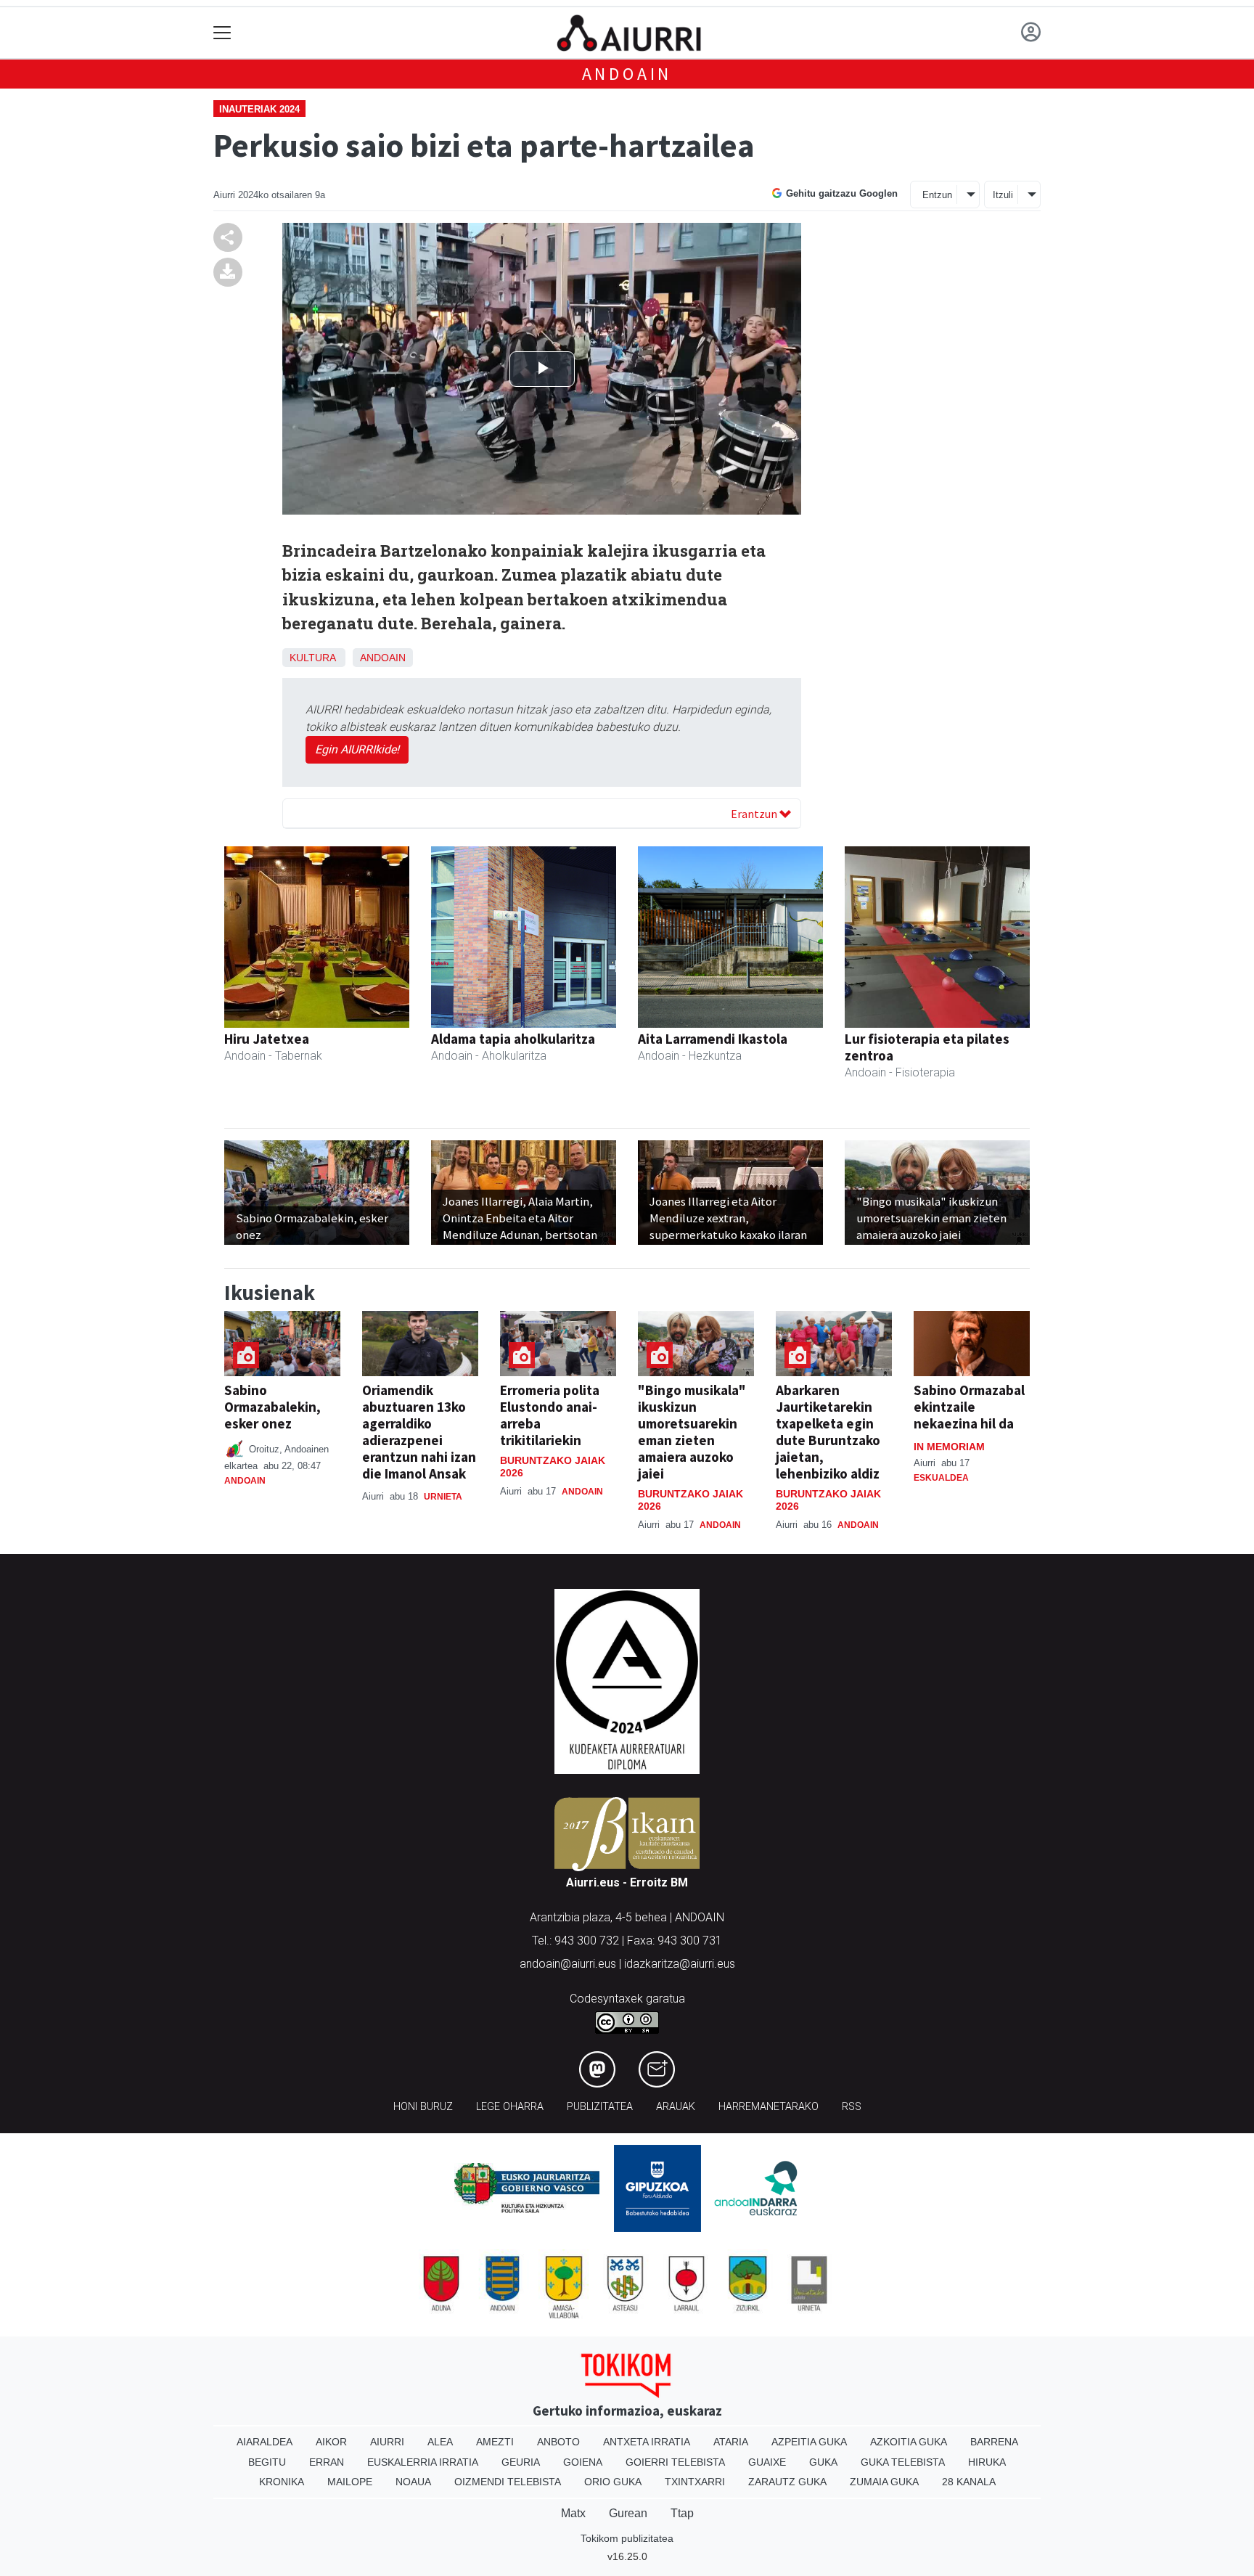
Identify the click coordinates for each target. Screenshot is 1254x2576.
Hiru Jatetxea (267, 1039)
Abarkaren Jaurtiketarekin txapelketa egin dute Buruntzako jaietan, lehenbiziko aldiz (828, 1432)
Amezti (495, 2442)
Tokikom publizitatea (627, 2538)
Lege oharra (510, 2107)
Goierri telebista (675, 2462)
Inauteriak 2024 (259, 109)
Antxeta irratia (647, 2442)
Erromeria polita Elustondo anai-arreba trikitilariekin (550, 1415)
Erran (327, 2462)
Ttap (682, 2513)
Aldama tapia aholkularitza (513, 1039)
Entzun (937, 195)
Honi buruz (423, 2107)
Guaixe (767, 2462)
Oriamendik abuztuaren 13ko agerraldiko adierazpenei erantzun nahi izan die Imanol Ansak (419, 1432)
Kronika (282, 2482)
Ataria (731, 2442)
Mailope (350, 2482)
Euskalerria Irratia (423, 2462)
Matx (573, 2513)
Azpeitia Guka (809, 2442)
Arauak (676, 2107)
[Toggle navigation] (222, 33)
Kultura (312, 658)
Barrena (994, 2442)
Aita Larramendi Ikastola (713, 1039)
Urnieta (443, 1497)
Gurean (628, 2513)
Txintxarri (695, 2482)
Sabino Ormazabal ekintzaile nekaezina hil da (969, 1407)
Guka (823, 2462)
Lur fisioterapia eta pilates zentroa (927, 1047)
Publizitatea (600, 2107)
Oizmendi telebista (508, 2482)
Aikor (331, 2442)
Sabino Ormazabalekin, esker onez (272, 1407)
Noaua (413, 2482)
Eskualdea (941, 1478)
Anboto (558, 2442)
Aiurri (387, 2442)
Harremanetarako (769, 2107)
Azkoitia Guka (909, 2442)
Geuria (521, 2462)
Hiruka (987, 2462)
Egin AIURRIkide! (357, 749)
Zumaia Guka (884, 2482)
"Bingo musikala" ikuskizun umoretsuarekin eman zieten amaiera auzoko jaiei (692, 1432)
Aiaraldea (265, 2442)
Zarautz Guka (787, 2482)
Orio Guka (613, 2482)
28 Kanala (969, 2482)
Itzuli (1003, 195)
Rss (852, 2107)
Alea (440, 2442)
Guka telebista (903, 2462)
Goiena (583, 2462)
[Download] (228, 272)
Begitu (267, 2462)
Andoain (627, 74)
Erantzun (755, 814)
